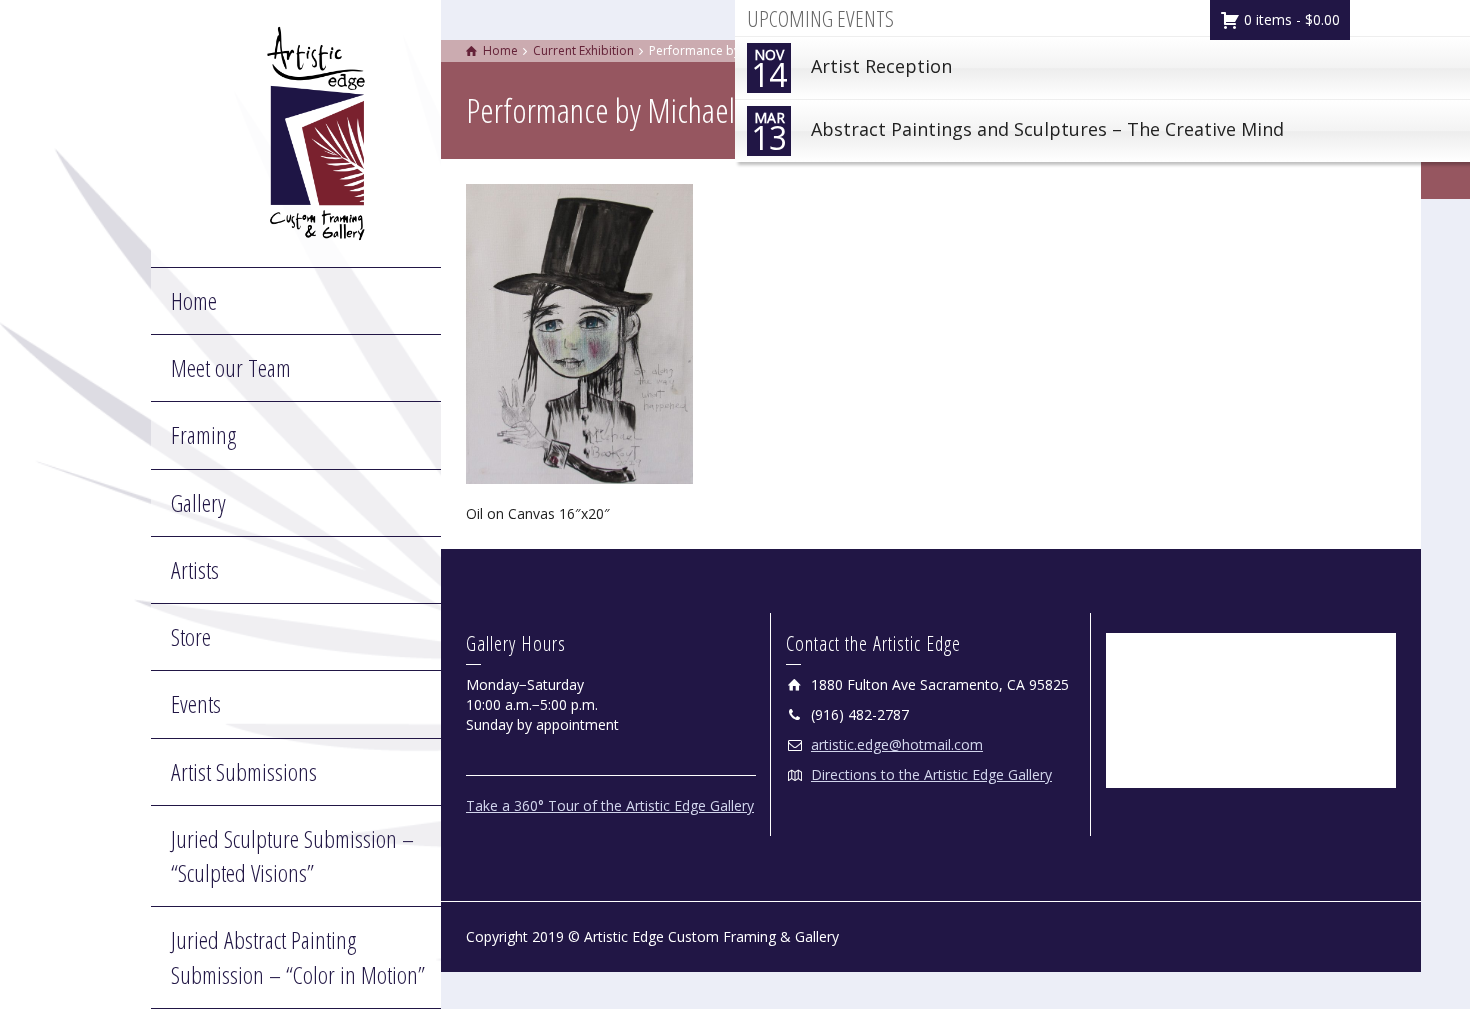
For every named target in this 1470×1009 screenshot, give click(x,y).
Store (191, 636)
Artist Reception (851, 70)
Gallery (198, 502)
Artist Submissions (244, 771)
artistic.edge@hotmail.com (897, 744)
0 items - (1290, 19)
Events (196, 703)
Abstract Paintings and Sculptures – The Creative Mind (1017, 133)
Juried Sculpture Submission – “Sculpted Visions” (292, 855)
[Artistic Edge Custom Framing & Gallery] (316, 131)
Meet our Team (231, 367)
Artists (195, 569)
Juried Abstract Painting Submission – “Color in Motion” (298, 956)
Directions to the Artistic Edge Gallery (931, 774)
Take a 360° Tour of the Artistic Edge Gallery (610, 805)
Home (194, 300)
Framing (203, 434)
